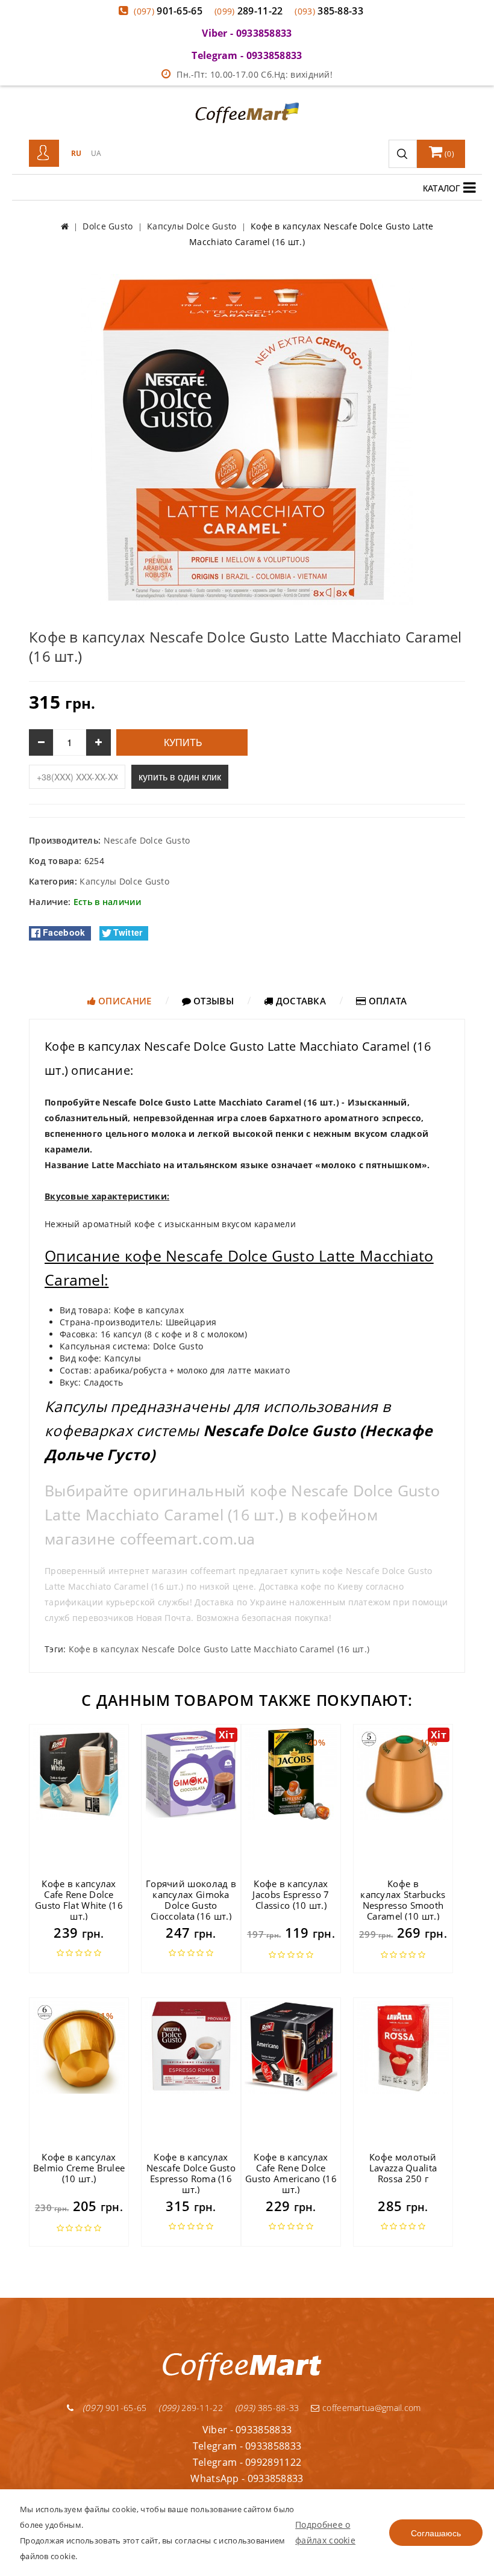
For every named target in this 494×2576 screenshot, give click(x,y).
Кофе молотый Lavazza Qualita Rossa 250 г (403, 2168)
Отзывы (212, 1001)
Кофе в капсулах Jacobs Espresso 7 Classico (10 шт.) (291, 1894)
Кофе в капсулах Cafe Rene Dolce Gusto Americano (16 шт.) (291, 2173)
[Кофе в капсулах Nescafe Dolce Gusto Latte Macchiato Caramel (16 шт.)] (247, 439)
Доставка (299, 1001)
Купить (182, 743)
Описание (124, 1001)
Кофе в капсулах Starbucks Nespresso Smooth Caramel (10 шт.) (403, 1900)
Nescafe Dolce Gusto (147, 840)
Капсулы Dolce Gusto (124, 881)
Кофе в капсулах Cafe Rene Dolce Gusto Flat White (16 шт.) (79, 1900)
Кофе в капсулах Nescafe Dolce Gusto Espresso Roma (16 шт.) (191, 2173)
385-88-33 (329, 11)
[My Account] (44, 154)
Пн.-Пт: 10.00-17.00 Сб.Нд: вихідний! (255, 74)
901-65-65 (168, 11)
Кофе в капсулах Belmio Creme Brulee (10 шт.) (79, 2168)
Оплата (386, 1001)
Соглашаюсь (436, 2533)
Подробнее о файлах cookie (325, 2532)
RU (77, 153)
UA (96, 153)
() (449, 154)
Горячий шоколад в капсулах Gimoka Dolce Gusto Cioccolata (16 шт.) (191, 1900)
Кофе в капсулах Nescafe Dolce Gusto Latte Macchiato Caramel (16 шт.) (219, 1649)
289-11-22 (249, 11)
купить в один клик (180, 776)
